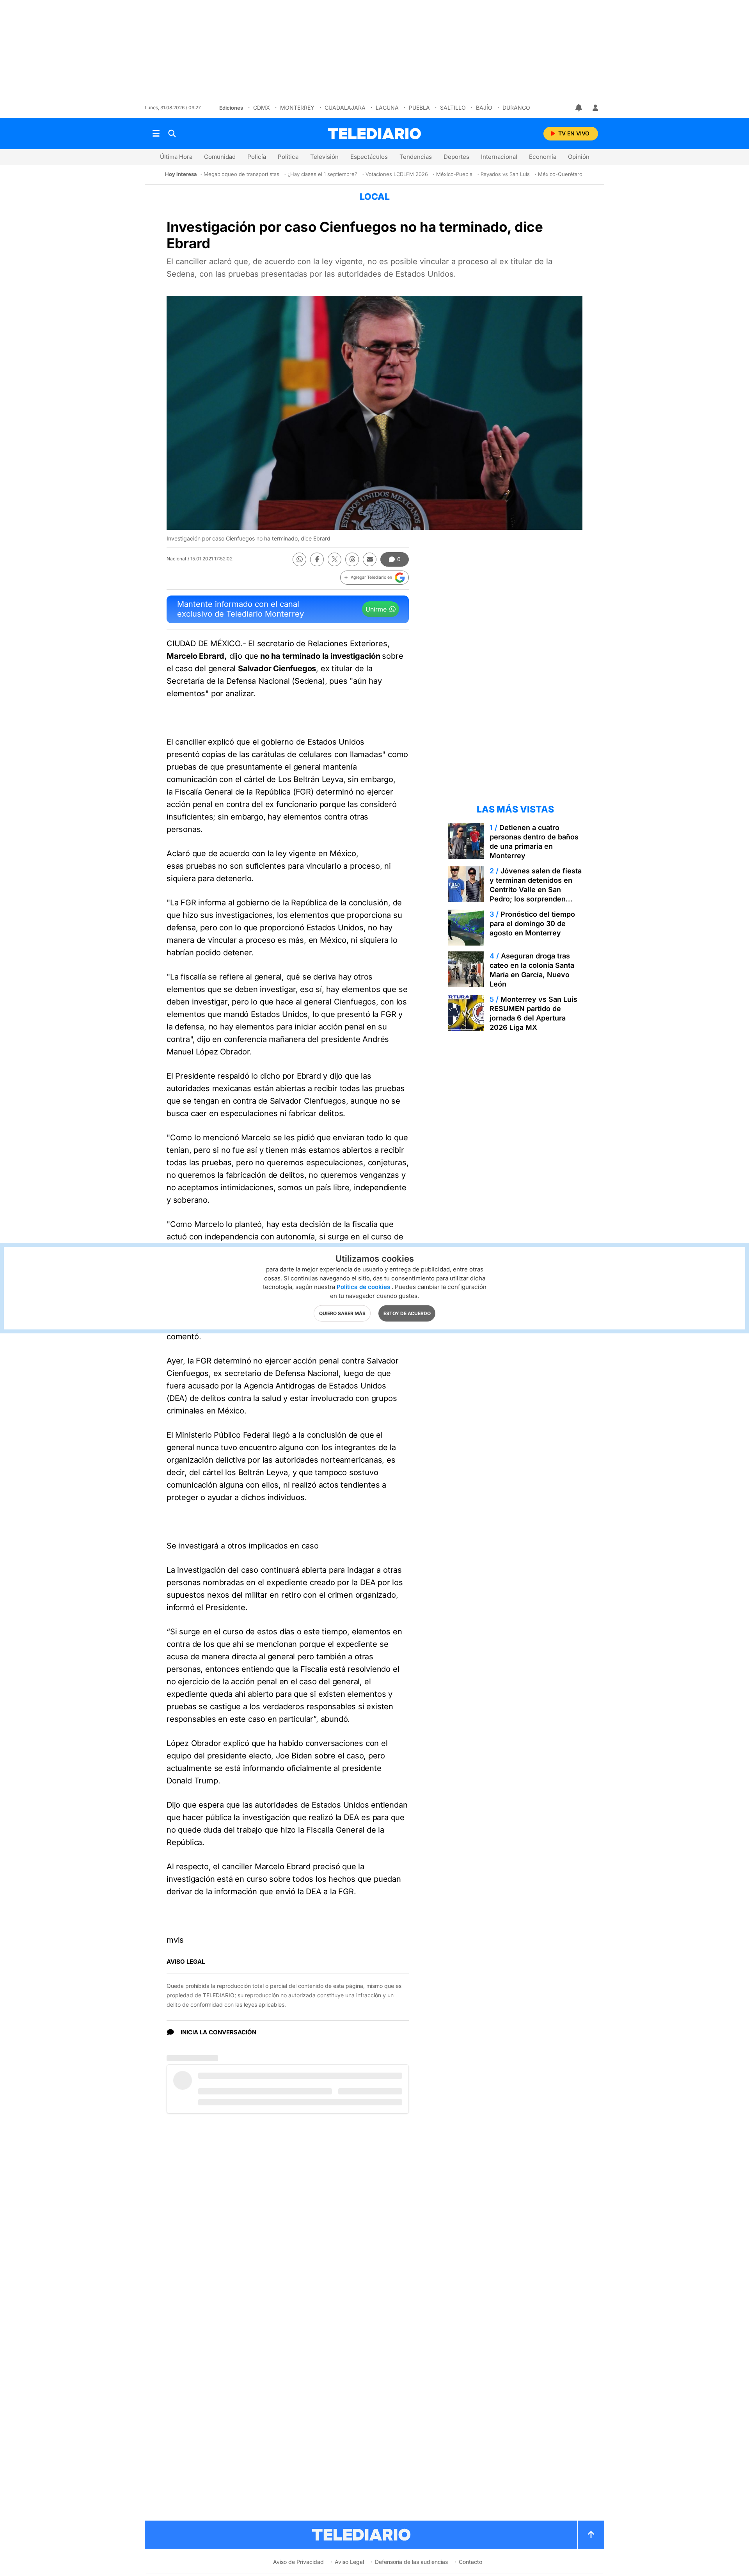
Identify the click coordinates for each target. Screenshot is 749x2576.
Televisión (324, 157)
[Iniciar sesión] (595, 108)
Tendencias (416, 157)
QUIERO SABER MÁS (342, 1313)
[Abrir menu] (156, 133)
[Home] (374, 134)
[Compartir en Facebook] (317, 559)
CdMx (262, 108)
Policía (257, 157)
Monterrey (297, 108)
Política (288, 157)
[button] (374, 578)
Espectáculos (369, 157)
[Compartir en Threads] (352, 559)
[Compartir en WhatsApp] (299, 559)
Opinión (579, 157)
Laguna (387, 108)
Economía (543, 157)
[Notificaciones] (579, 108)
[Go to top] (591, 2535)
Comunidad (220, 157)
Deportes (456, 157)
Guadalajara (345, 108)
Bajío (484, 108)
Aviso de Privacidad (298, 2562)
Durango (516, 108)
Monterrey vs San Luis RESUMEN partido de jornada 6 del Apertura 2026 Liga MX (533, 1013)
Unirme (376, 609)
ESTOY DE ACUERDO (407, 1313)
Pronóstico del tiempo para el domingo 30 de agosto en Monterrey (532, 924)
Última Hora (176, 157)
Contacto (470, 2562)
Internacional (499, 157)
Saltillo (453, 108)
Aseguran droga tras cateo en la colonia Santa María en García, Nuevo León (532, 970)
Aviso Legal (349, 2562)
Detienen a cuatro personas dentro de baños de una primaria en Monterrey (534, 842)
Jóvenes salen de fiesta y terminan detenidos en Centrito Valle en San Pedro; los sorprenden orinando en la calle (536, 890)
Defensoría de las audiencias (411, 2562)
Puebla (419, 108)
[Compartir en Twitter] (335, 559)
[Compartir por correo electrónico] (370, 559)
